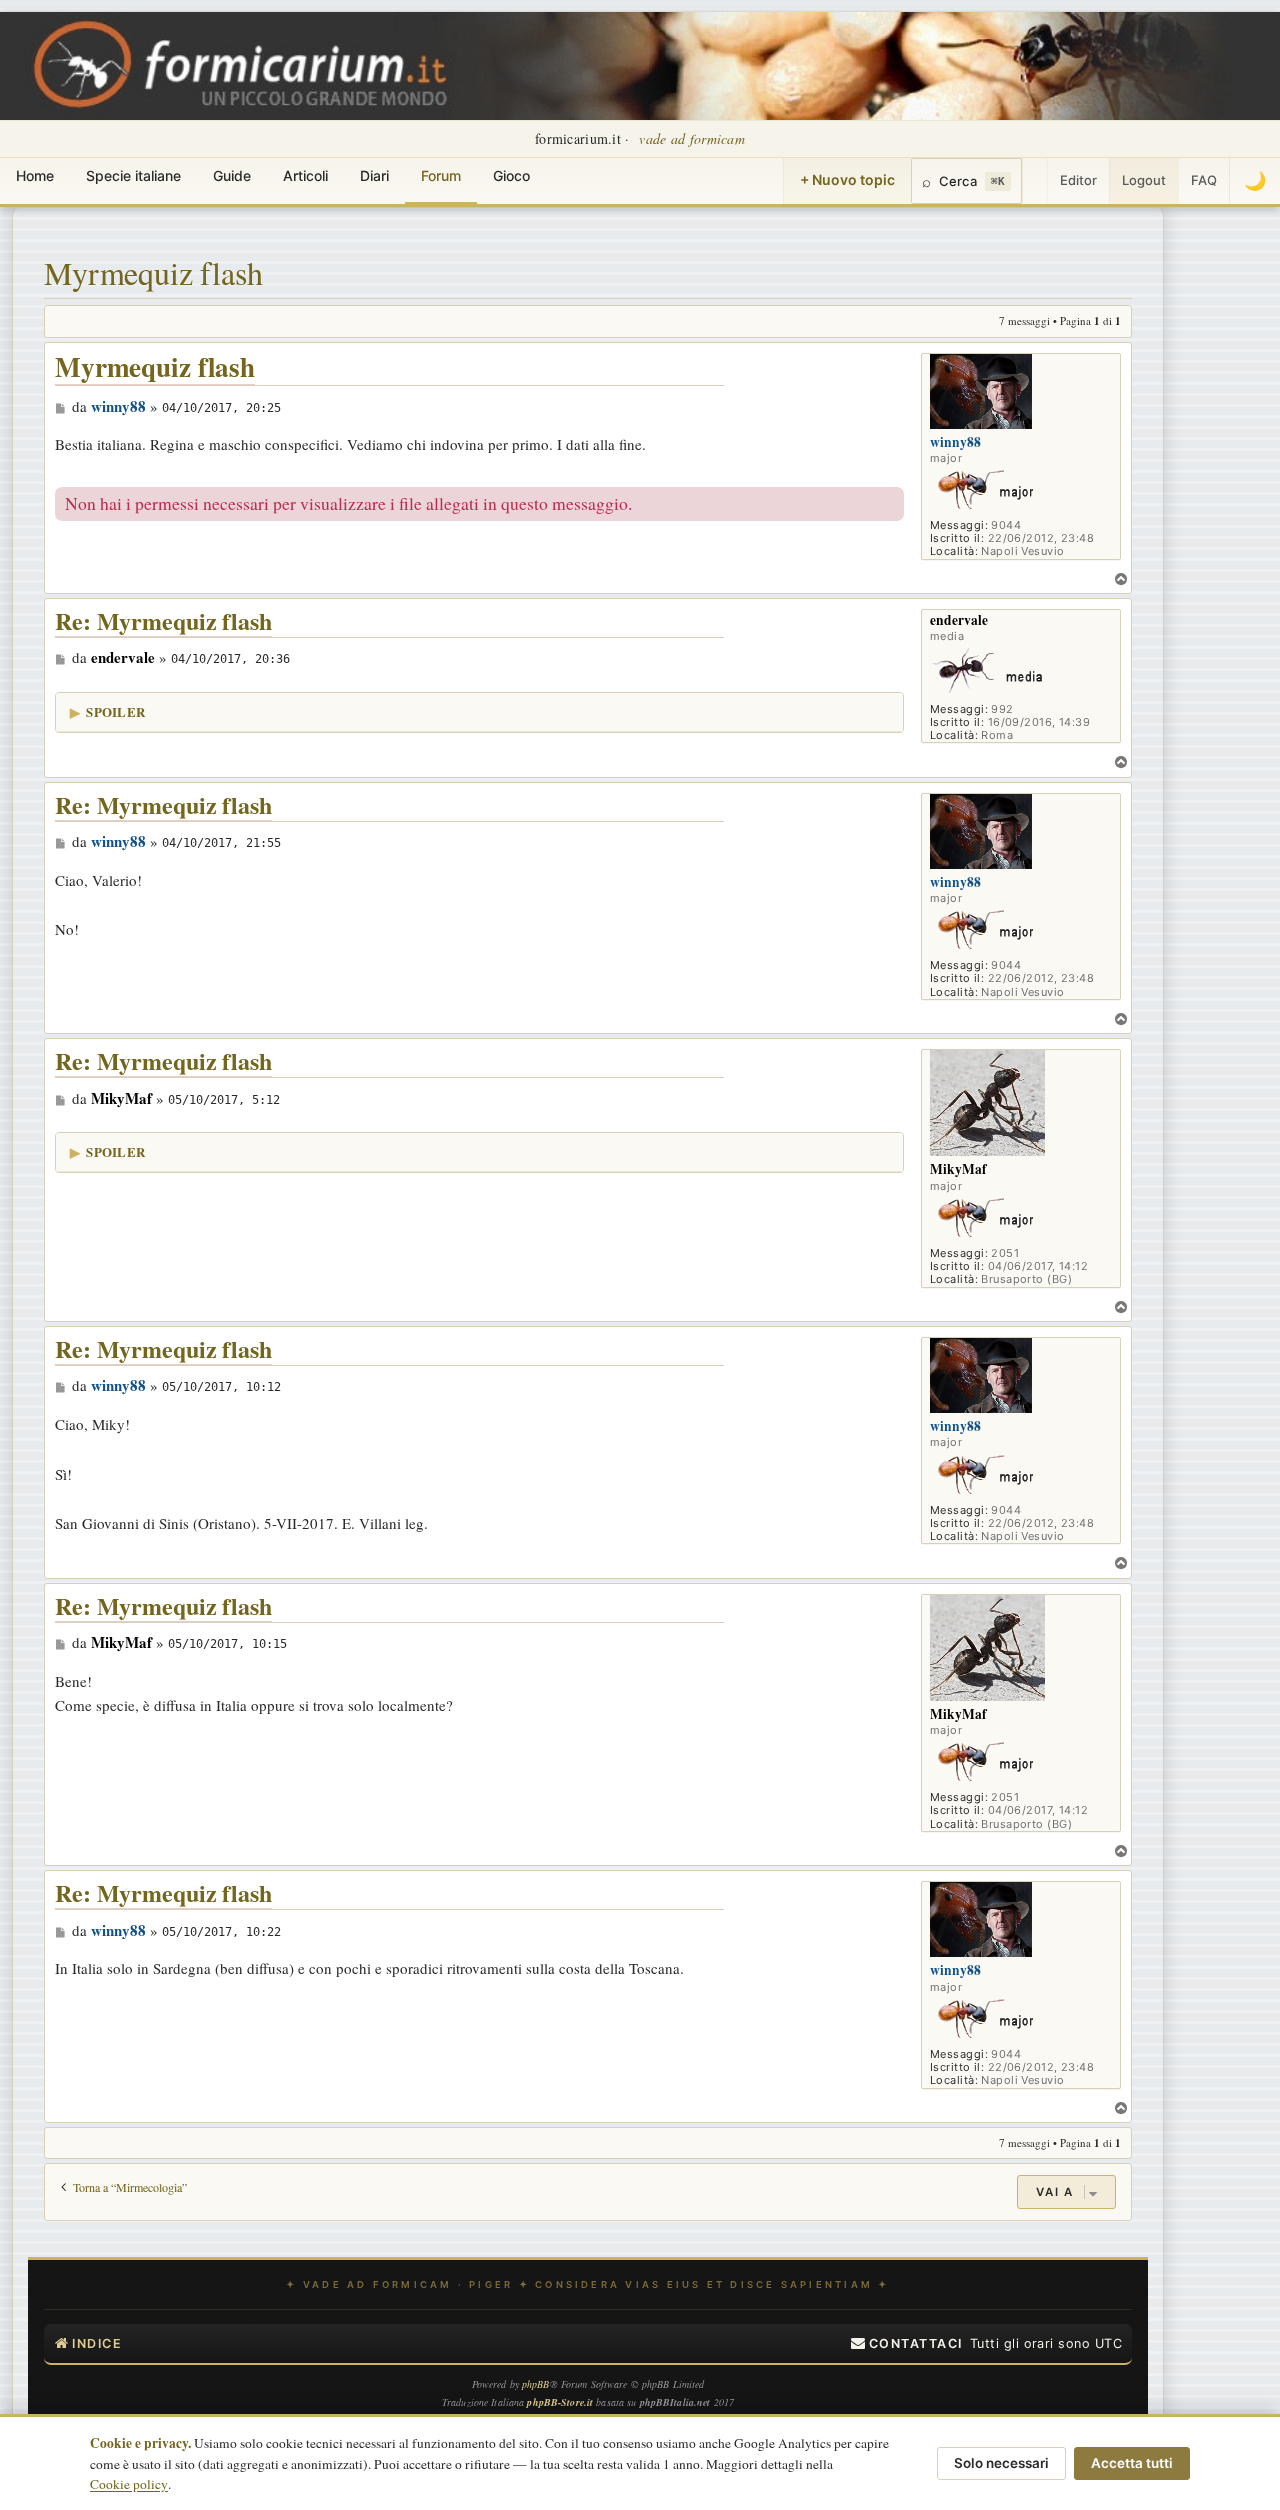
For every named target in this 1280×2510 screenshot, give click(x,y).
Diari (374, 175)
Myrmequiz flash (153, 272)
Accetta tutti (1132, 2463)
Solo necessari (1001, 2463)
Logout (1144, 180)
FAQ (1204, 180)
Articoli (305, 175)
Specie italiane (133, 175)
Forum (441, 175)
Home (35, 175)
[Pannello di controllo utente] (1035, 181)
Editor (1078, 180)
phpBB (536, 2384)
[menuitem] (907, 2344)
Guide (232, 175)
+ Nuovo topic (847, 179)
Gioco (511, 175)
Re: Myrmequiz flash (163, 621)
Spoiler (115, 711)
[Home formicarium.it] (640, 66)
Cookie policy (129, 2484)
